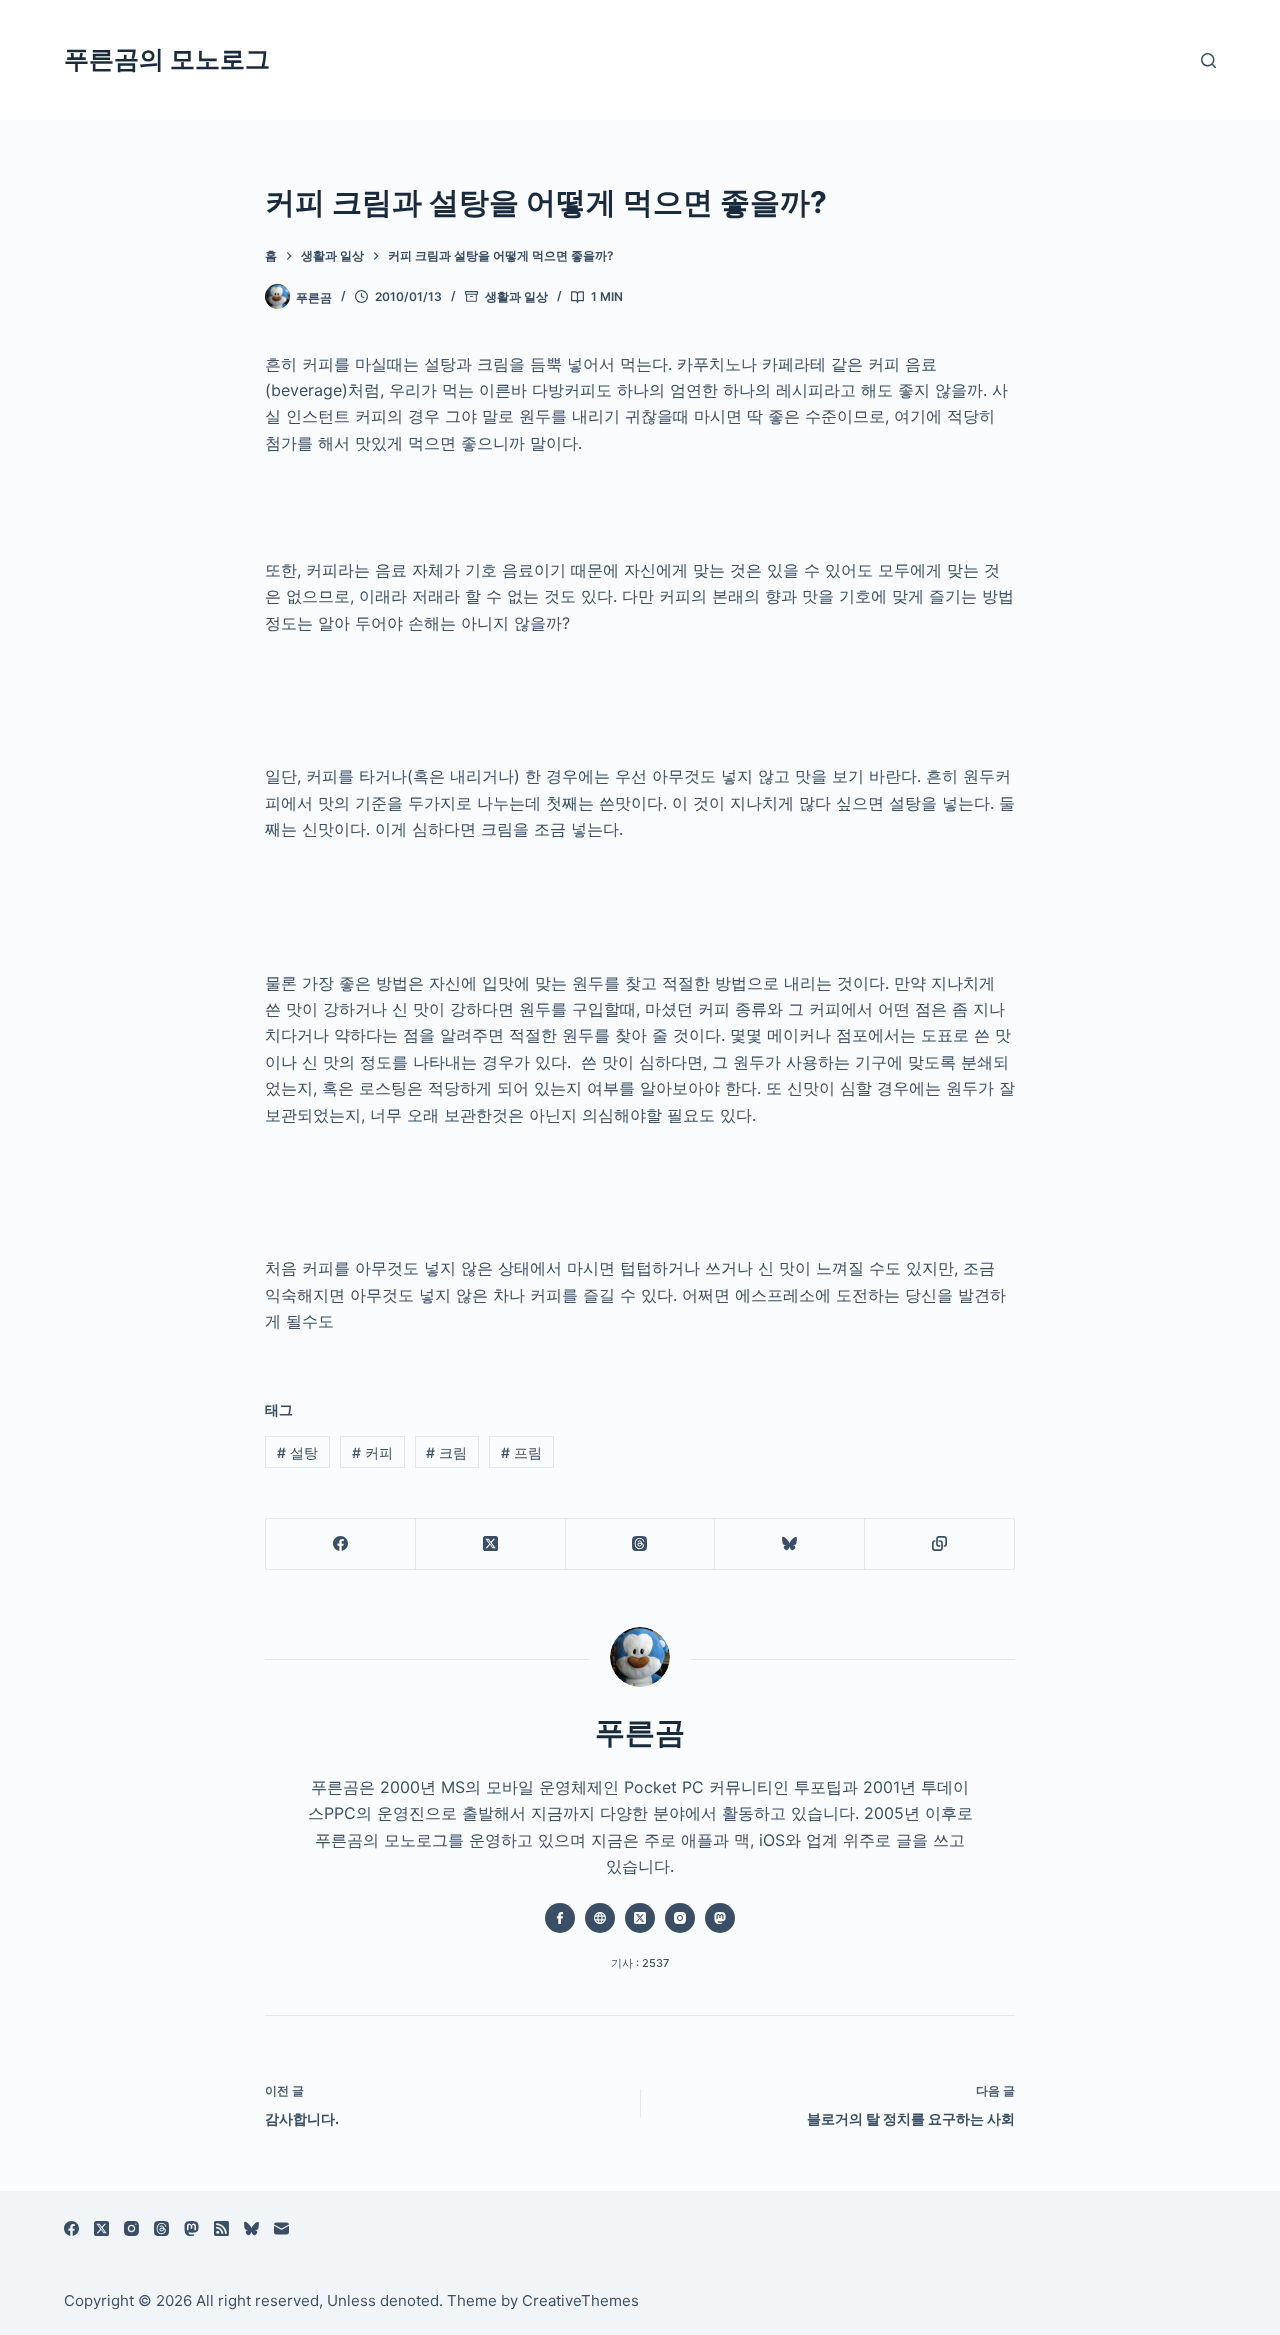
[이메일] (281, 2228)
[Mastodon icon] (720, 1918)
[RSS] (221, 2228)
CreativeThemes (580, 2300)
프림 (521, 1452)
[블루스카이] (790, 1544)
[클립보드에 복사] (940, 1544)
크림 (446, 1452)
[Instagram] (131, 2228)
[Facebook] (341, 1544)
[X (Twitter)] (491, 1544)
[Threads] (641, 1544)
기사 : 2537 (640, 1963)
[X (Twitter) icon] (640, 1918)
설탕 (297, 1452)
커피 (372, 1452)
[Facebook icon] (560, 1918)
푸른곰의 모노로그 (167, 59)
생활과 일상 (516, 296)
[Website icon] (600, 1918)
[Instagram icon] (680, 1918)
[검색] (1208, 60)
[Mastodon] (191, 2228)
